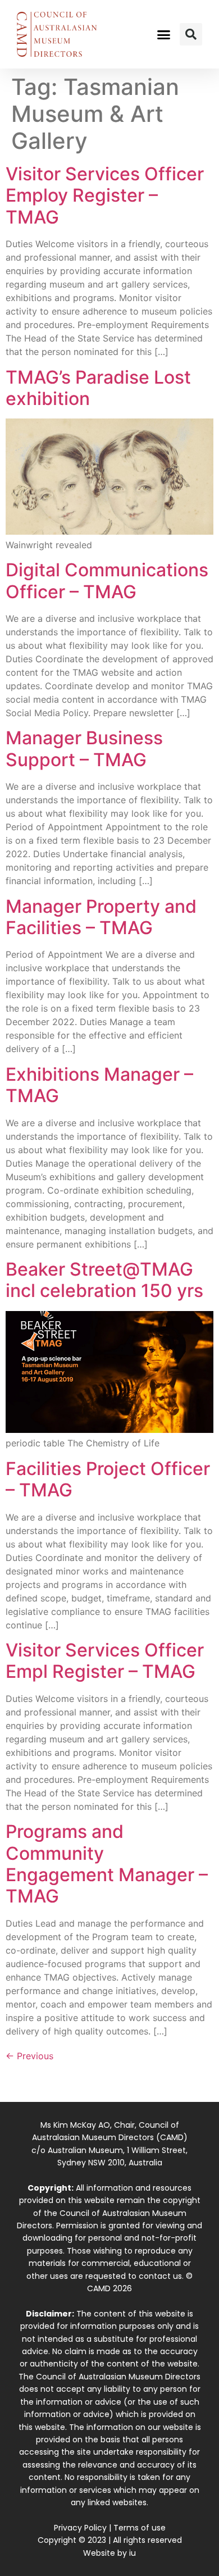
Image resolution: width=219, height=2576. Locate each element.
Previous (29, 2056)
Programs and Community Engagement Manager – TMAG (107, 1864)
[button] (164, 34)
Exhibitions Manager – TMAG (99, 1085)
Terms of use (140, 2528)
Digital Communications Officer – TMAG (107, 581)
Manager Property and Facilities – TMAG (101, 917)
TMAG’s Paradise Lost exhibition (98, 388)
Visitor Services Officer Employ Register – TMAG (105, 195)
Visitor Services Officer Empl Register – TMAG (105, 1661)
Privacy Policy (80, 2528)
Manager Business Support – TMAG (84, 748)
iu (133, 2553)
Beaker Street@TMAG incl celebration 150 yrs (104, 1280)
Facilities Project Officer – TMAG (108, 1479)
